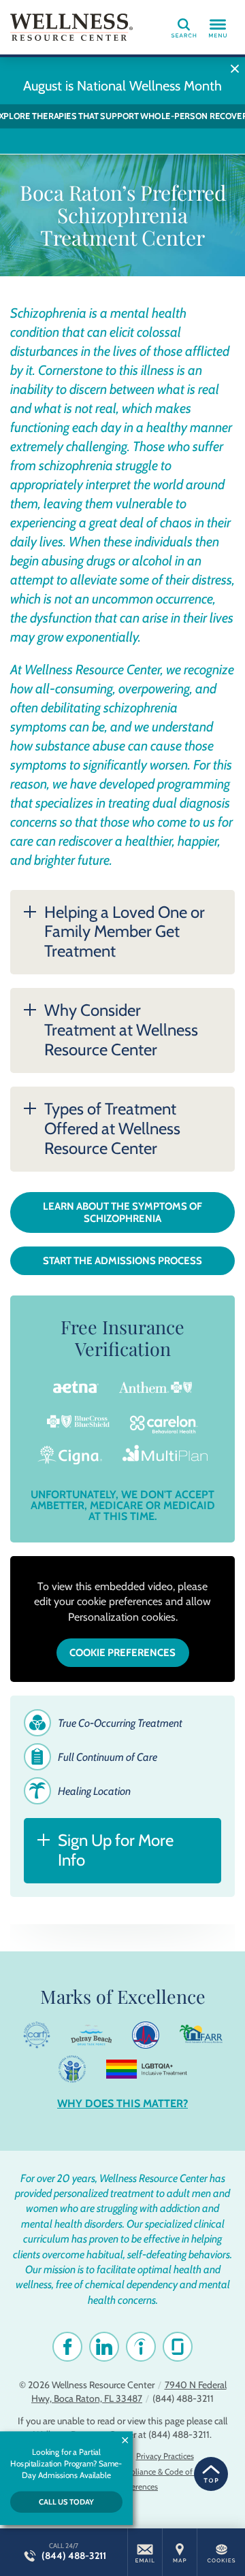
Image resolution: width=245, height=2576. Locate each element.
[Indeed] (141, 2347)
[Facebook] (67, 2347)
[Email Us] (145, 2552)
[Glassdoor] (178, 2347)
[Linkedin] (104, 2347)
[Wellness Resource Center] (71, 27)
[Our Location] (180, 2552)
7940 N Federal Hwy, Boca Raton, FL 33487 (129, 2392)
